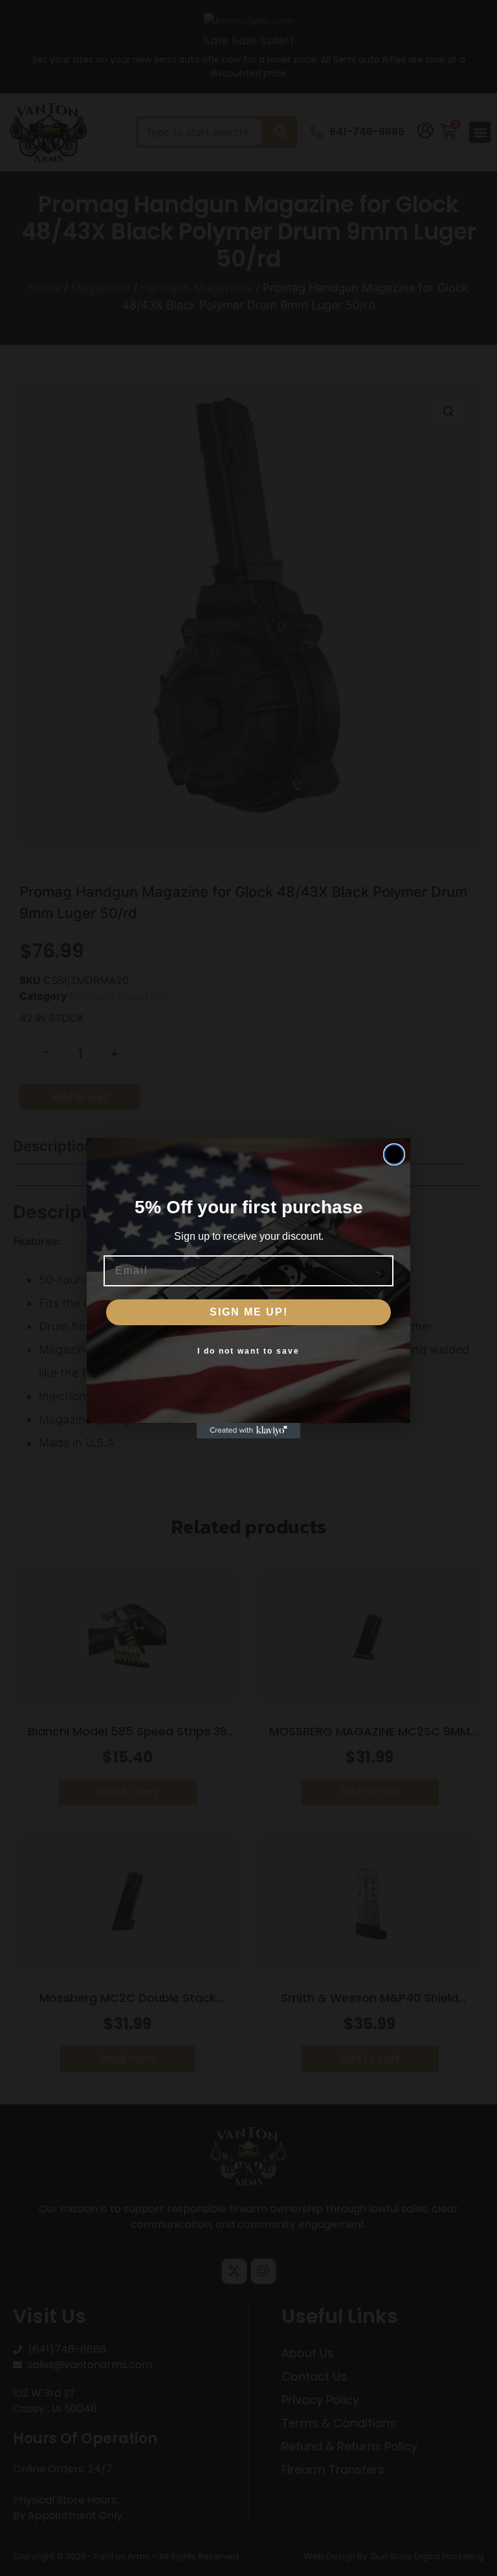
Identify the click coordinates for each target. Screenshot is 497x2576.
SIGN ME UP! (249, 1312)
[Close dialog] (394, 1154)
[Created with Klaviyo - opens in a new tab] (248, 1431)
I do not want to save (248, 1351)
